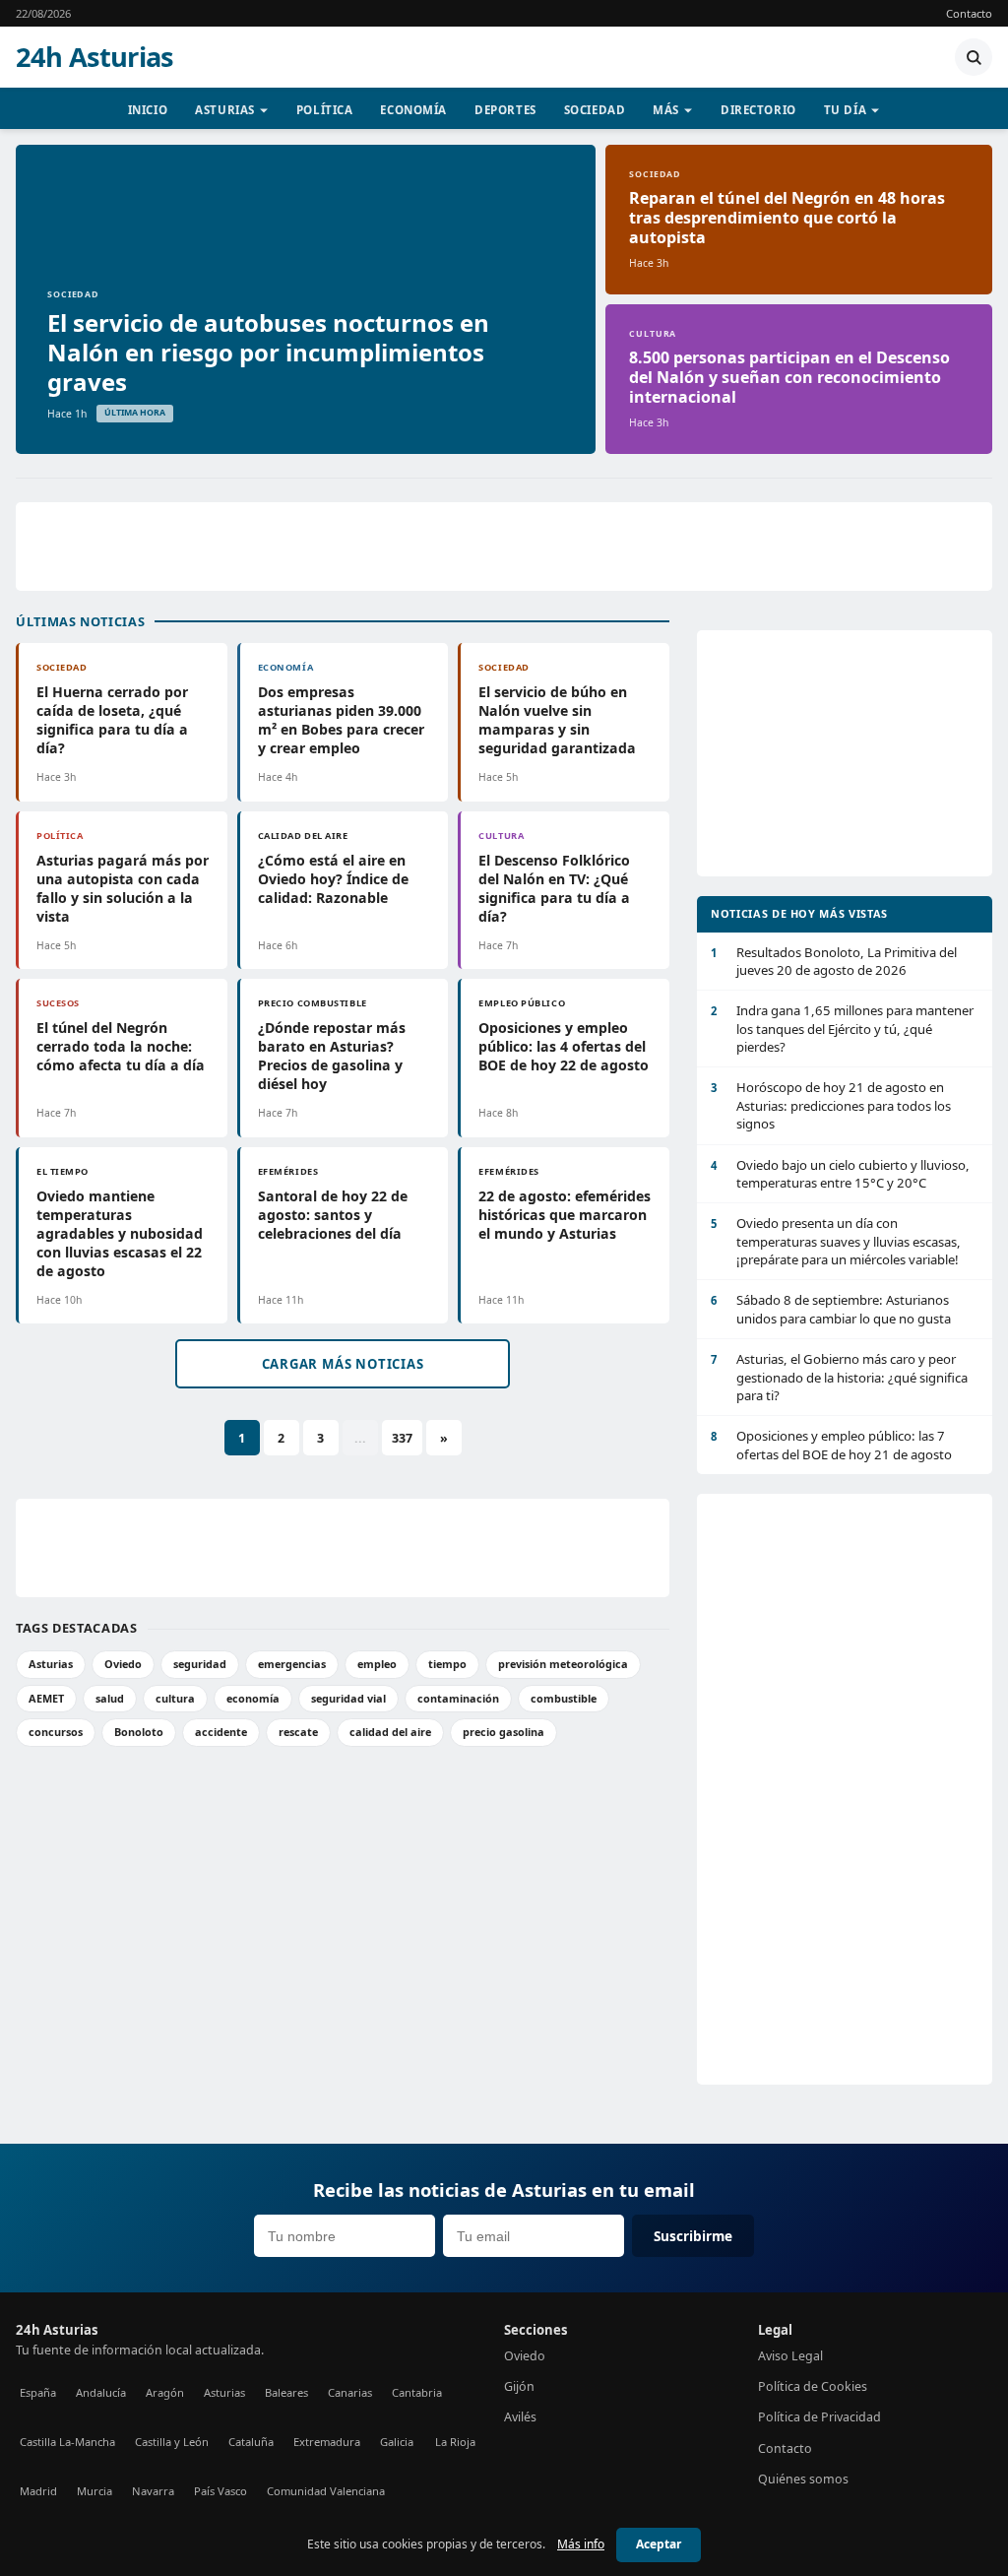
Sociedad (595, 110)
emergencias (292, 1664)
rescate (298, 1732)
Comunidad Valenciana (326, 2491)
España (38, 2392)
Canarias (350, 2392)
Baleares (286, 2392)
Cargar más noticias (343, 1364)
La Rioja (455, 2442)
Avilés (520, 2417)
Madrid (38, 2491)
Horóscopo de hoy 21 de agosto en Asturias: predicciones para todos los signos (831, 1105)
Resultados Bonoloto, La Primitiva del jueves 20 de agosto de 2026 (834, 961)
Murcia (94, 2491)
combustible (564, 1698)
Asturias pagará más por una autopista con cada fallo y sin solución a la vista (123, 888)
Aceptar (659, 2544)
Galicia (397, 2442)
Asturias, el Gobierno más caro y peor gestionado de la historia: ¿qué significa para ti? (839, 1377)
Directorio (758, 110)
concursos (56, 1732)
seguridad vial (348, 1698)
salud (110, 1698)
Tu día (845, 110)
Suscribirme (693, 2236)
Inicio (148, 110)
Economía (413, 110)
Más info (581, 2544)
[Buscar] (974, 57)
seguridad (200, 1664)
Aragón (165, 2392)
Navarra (153, 2491)
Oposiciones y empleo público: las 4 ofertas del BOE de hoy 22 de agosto (564, 1046)
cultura (175, 1698)
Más (666, 110)
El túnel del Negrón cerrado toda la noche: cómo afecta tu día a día (121, 1046)
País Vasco (220, 2491)
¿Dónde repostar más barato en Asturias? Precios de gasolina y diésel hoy (332, 1056)
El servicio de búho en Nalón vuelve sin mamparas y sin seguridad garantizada (557, 720)
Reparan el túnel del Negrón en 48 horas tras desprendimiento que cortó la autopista (787, 218)
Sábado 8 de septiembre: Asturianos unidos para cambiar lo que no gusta (831, 1309)
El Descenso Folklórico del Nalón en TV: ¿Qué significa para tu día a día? (554, 888)
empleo (377, 1664)
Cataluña (251, 2442)
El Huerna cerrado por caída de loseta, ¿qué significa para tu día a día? (112, 720)
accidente (221, 1732)
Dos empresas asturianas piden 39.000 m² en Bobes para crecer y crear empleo (341, 720)
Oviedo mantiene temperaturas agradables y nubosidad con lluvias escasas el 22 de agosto (120, 1233)
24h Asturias (94, 57)
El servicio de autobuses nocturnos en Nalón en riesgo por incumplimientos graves (268, 352)
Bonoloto (139, 1732)
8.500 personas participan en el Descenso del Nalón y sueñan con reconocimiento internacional (789, 377)
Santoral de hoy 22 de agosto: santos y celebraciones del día (333, 1215)
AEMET (46, 1698)
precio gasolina (504, 1732)
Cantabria (417, 2392)
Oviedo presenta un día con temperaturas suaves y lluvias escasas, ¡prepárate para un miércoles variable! (836, 1241)
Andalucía (101, 2392)
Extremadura (327, 2442)
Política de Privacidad (819, 2417)
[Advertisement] (504, 547)
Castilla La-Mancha (67, 2442)
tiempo (447, 1664)
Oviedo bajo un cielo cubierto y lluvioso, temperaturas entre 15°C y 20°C (840, 1174)
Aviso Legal (790, 2356)
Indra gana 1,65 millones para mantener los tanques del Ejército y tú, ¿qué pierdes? (842, 1029)
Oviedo (123, 1664)
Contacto (969, 13)
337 (402, 1438)
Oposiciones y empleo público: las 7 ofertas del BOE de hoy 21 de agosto (831, 1445)
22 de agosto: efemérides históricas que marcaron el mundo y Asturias (565, 1215)
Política (325, 110)
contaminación (458, 1698)
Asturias (225, 110)
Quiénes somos (803, 2479)
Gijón (519, 2386)
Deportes (505, 110)
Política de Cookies (813, 2386)
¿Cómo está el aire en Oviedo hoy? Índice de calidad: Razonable (333, 879)
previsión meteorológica (563, 1664)
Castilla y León (172, 2442)
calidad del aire (390, 1732)
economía (253, 1698)
